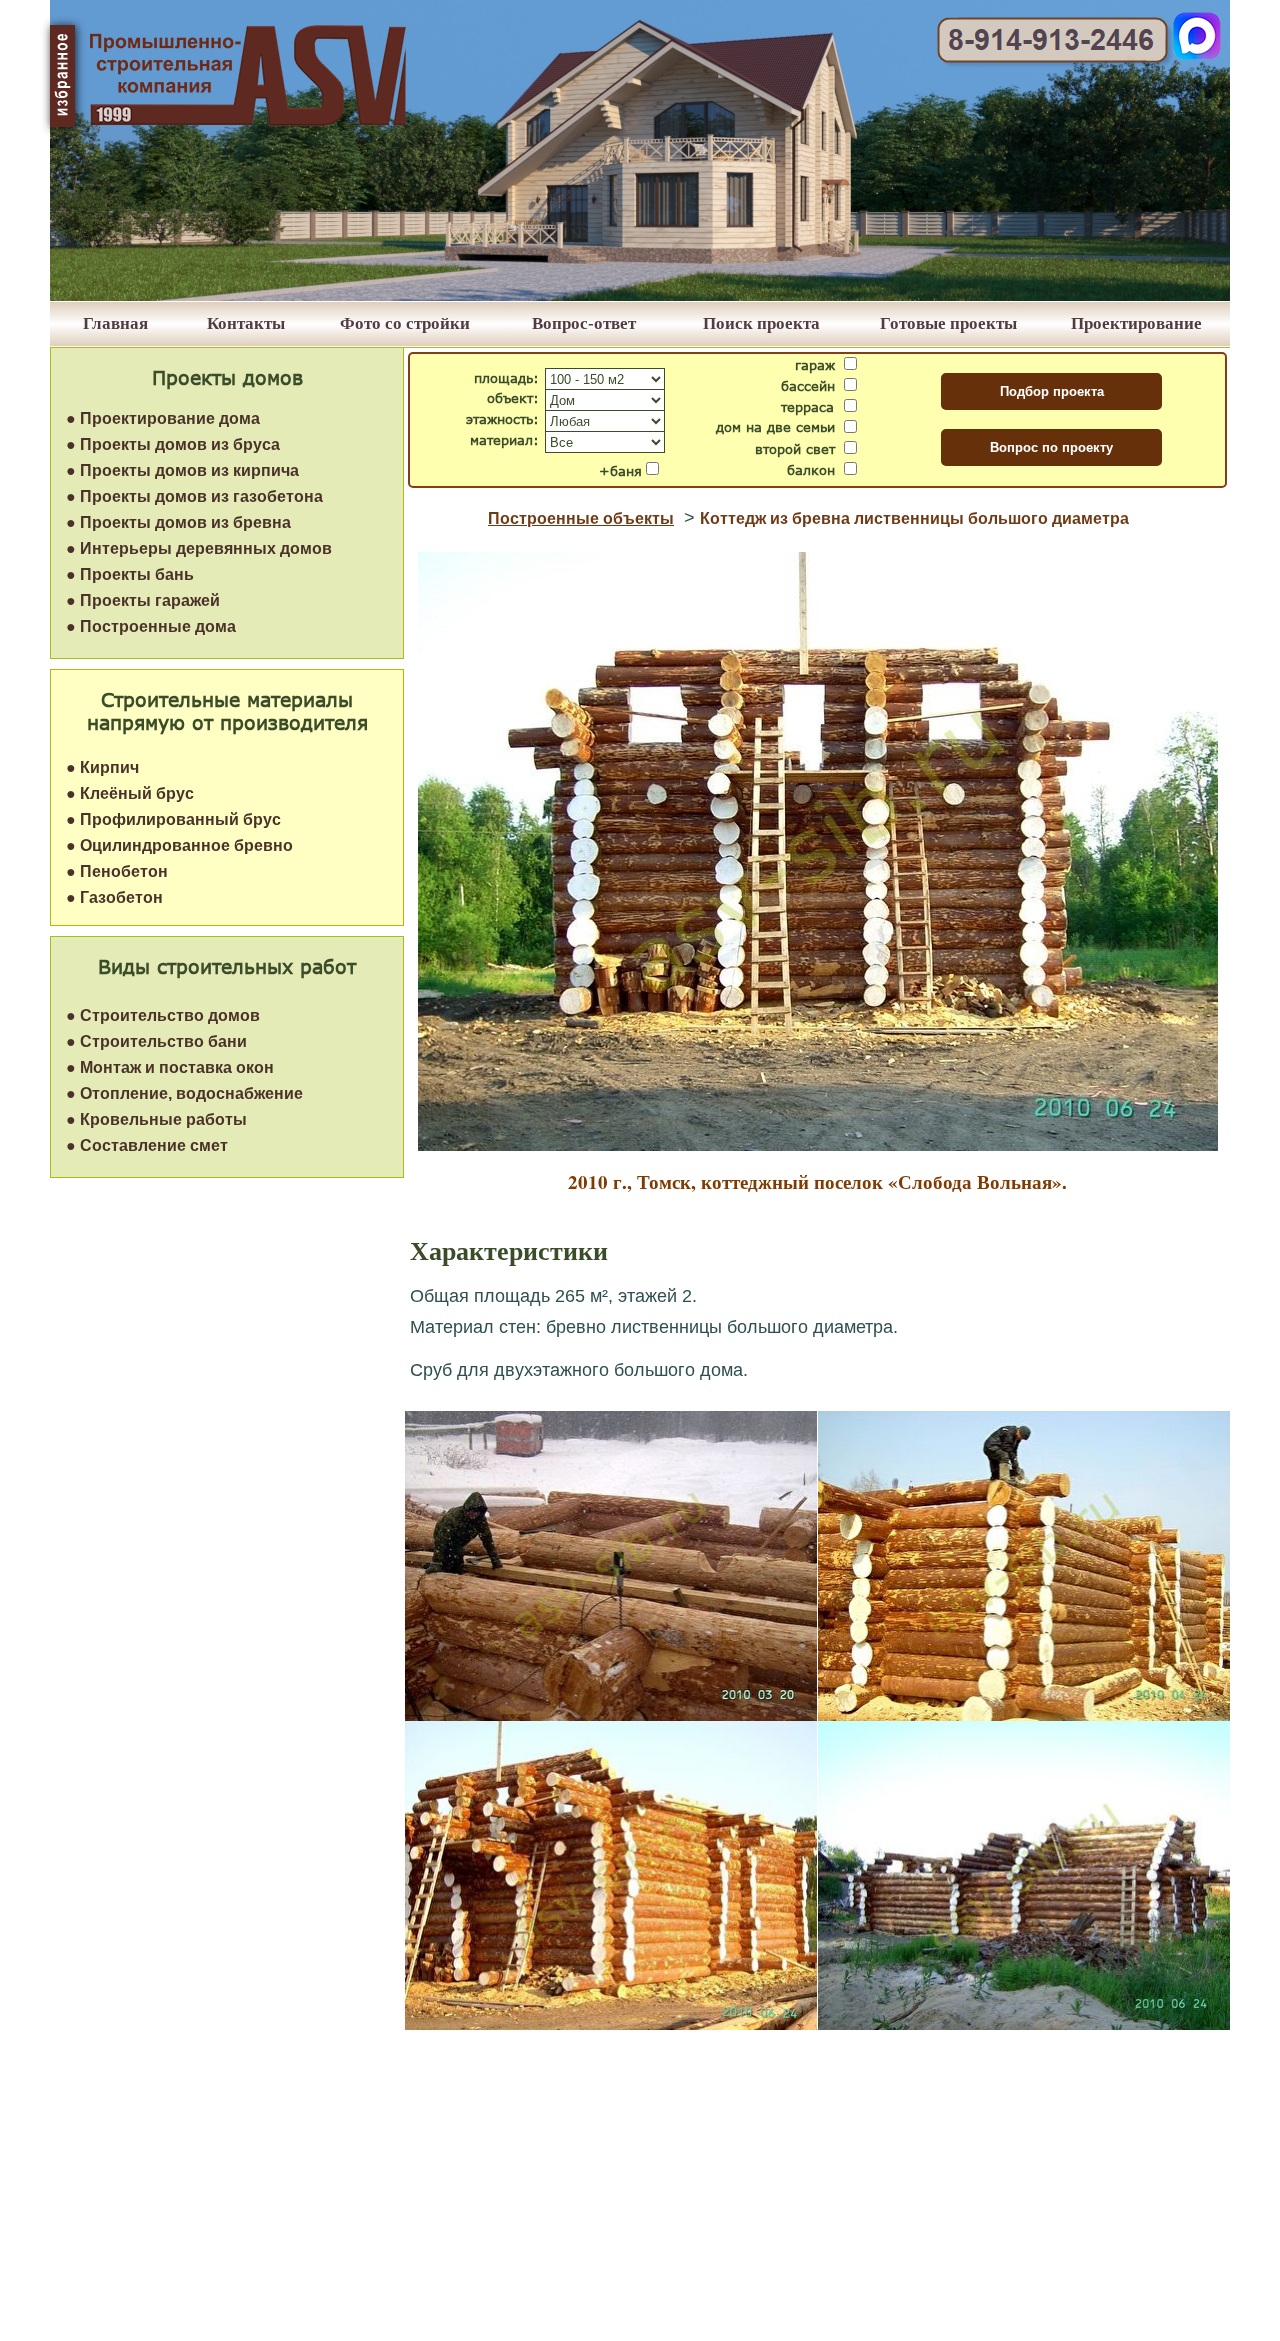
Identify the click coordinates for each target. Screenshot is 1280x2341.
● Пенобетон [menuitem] (117, 871)
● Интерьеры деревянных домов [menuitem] (199, 548)
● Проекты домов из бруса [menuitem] (173, 444)
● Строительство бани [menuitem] (156, 1041)
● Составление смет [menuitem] (147, 1145)
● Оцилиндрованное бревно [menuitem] (179, 845)
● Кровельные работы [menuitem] (156, 1119)
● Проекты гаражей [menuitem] (143, 600)
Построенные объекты (581, 518)
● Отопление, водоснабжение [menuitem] (184, 1093)
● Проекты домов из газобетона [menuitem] (194, 496)
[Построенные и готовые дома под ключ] (640, 295)
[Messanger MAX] (1197, 54)
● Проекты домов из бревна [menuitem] (178, 522)
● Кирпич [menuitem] (102, 767)
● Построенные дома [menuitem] (151, 626)
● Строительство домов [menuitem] (163, 1015)
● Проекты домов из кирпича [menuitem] (182, 470)
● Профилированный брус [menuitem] (173, 819)
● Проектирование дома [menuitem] (163, 418)
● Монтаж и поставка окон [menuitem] (170, 1067)
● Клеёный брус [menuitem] (130, 793)
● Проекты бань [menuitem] (130, 574)
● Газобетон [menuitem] (114, 897)
